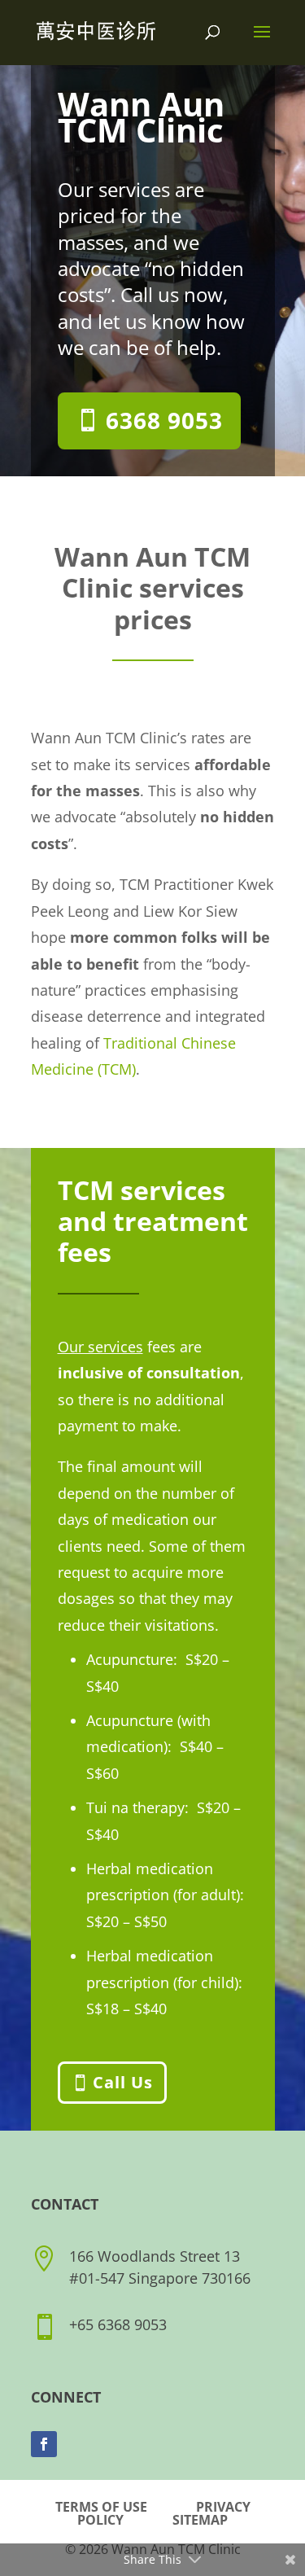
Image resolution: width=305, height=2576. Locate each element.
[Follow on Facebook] (44, 2444)
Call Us (123, 2082)
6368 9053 (164, 420)
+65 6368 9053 (118, 2324)
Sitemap (200, 2520)
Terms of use (101, 2507)
